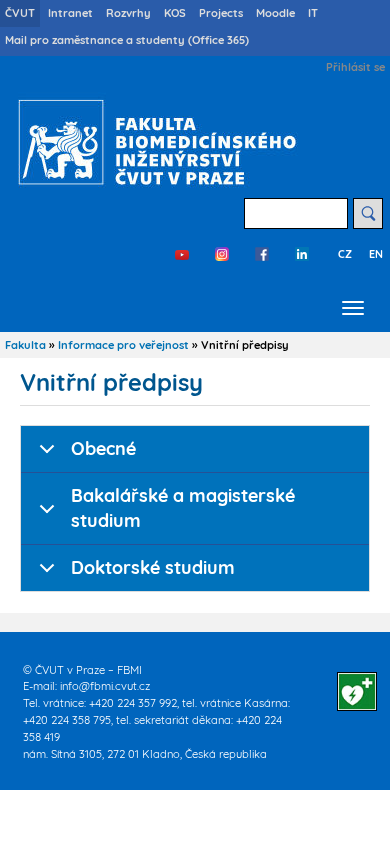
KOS (175, 13)
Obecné (103, 448)
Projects (221, 13)
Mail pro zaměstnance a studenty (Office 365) (127, 40)
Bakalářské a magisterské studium (183, 508)
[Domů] (152, 142)
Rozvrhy (128, 13)
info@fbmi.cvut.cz (105, 686)
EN (376, 254)
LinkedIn (302, 254)
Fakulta (25, 345)
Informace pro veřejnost (123, 345)
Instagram (222, 254)
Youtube (182, 254)
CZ (345, 254)
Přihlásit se (355, 67)
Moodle (275, 13)
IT (313, 13)
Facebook (262, 254)
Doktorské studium (153, 567)
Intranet (70, 13)
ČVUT (20, 13)
